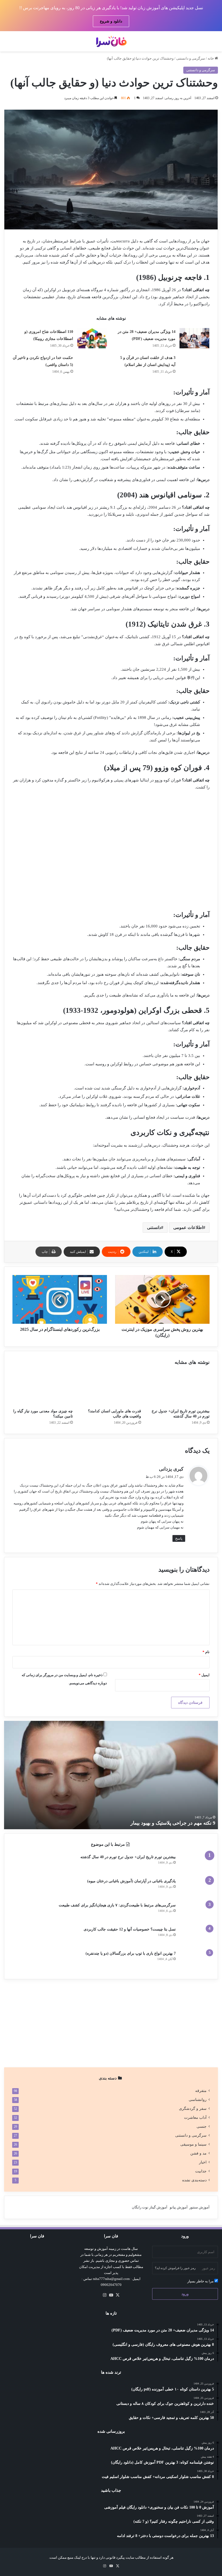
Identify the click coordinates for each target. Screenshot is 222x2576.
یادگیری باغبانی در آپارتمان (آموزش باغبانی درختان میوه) (131, 1881)
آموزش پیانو (179, 2207)
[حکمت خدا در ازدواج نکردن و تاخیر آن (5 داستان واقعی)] (92, 364)
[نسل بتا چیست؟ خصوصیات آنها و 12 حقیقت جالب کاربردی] (195, 1937)
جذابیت (201, 2171)
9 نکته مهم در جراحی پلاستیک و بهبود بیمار (173, 1823)
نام (206, 1652)
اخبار (203, 2162)
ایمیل (204, 1675)
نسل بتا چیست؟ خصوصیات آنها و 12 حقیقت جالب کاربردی (130, 1929)
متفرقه (201, 2091)
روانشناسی (198, 2100)
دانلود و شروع (111, 21)
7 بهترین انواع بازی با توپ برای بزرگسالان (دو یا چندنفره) (131, 1953)
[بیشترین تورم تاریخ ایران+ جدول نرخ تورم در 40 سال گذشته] (179, 1389)
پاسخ (179, 1538)
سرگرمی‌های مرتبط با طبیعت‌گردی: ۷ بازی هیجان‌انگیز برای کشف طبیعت (117, 1905)
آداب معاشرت (195, 2118)
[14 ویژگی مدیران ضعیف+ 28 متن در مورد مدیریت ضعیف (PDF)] (194, 338)
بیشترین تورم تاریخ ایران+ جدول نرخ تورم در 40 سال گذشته (128, 1857)
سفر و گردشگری (193, 2109)
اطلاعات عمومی (188, 1227)
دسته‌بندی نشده (194, 2180)
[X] (117, 2295)
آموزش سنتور (199, 2207)
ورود (185, 2294)
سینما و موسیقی (193, 2144)
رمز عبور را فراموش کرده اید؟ (175, 2268)
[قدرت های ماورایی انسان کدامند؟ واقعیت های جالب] (111, 1389)
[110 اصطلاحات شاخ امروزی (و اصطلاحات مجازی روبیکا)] (92, 338)
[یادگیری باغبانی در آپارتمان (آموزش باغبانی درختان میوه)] (195, 1888)
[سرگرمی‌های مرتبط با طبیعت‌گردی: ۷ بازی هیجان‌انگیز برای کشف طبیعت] (195, 1912)
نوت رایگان (140, 2207)
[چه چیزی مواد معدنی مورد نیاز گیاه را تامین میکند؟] (43, 1389)
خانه (211, 58)
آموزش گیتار (158, 2207)
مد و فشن (198, 2153)
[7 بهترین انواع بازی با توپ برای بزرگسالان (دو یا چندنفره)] (195, 1961)
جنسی (202, 2126)
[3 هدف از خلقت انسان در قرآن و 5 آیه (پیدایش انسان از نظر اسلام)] (194, 364)
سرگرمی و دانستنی (191, 58)
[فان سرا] (111, 41)
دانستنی (154, 1227)
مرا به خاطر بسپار (201, 2281)
